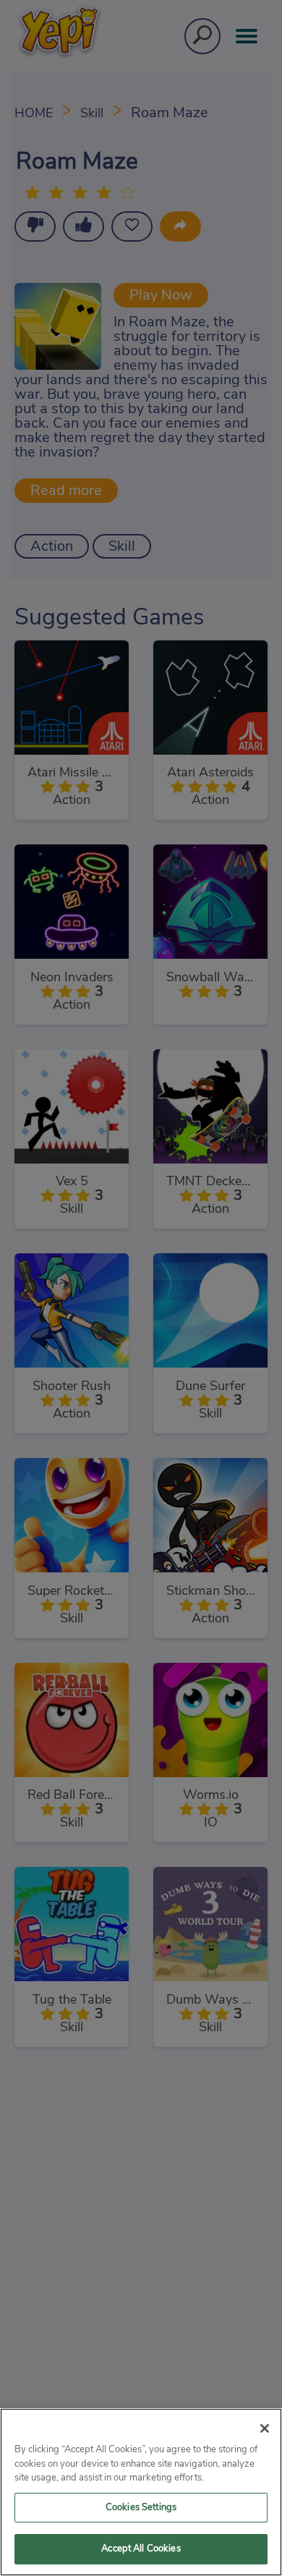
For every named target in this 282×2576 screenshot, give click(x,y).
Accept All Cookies (141, 2549)
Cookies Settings (141, 2508)
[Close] (265, 2428)
